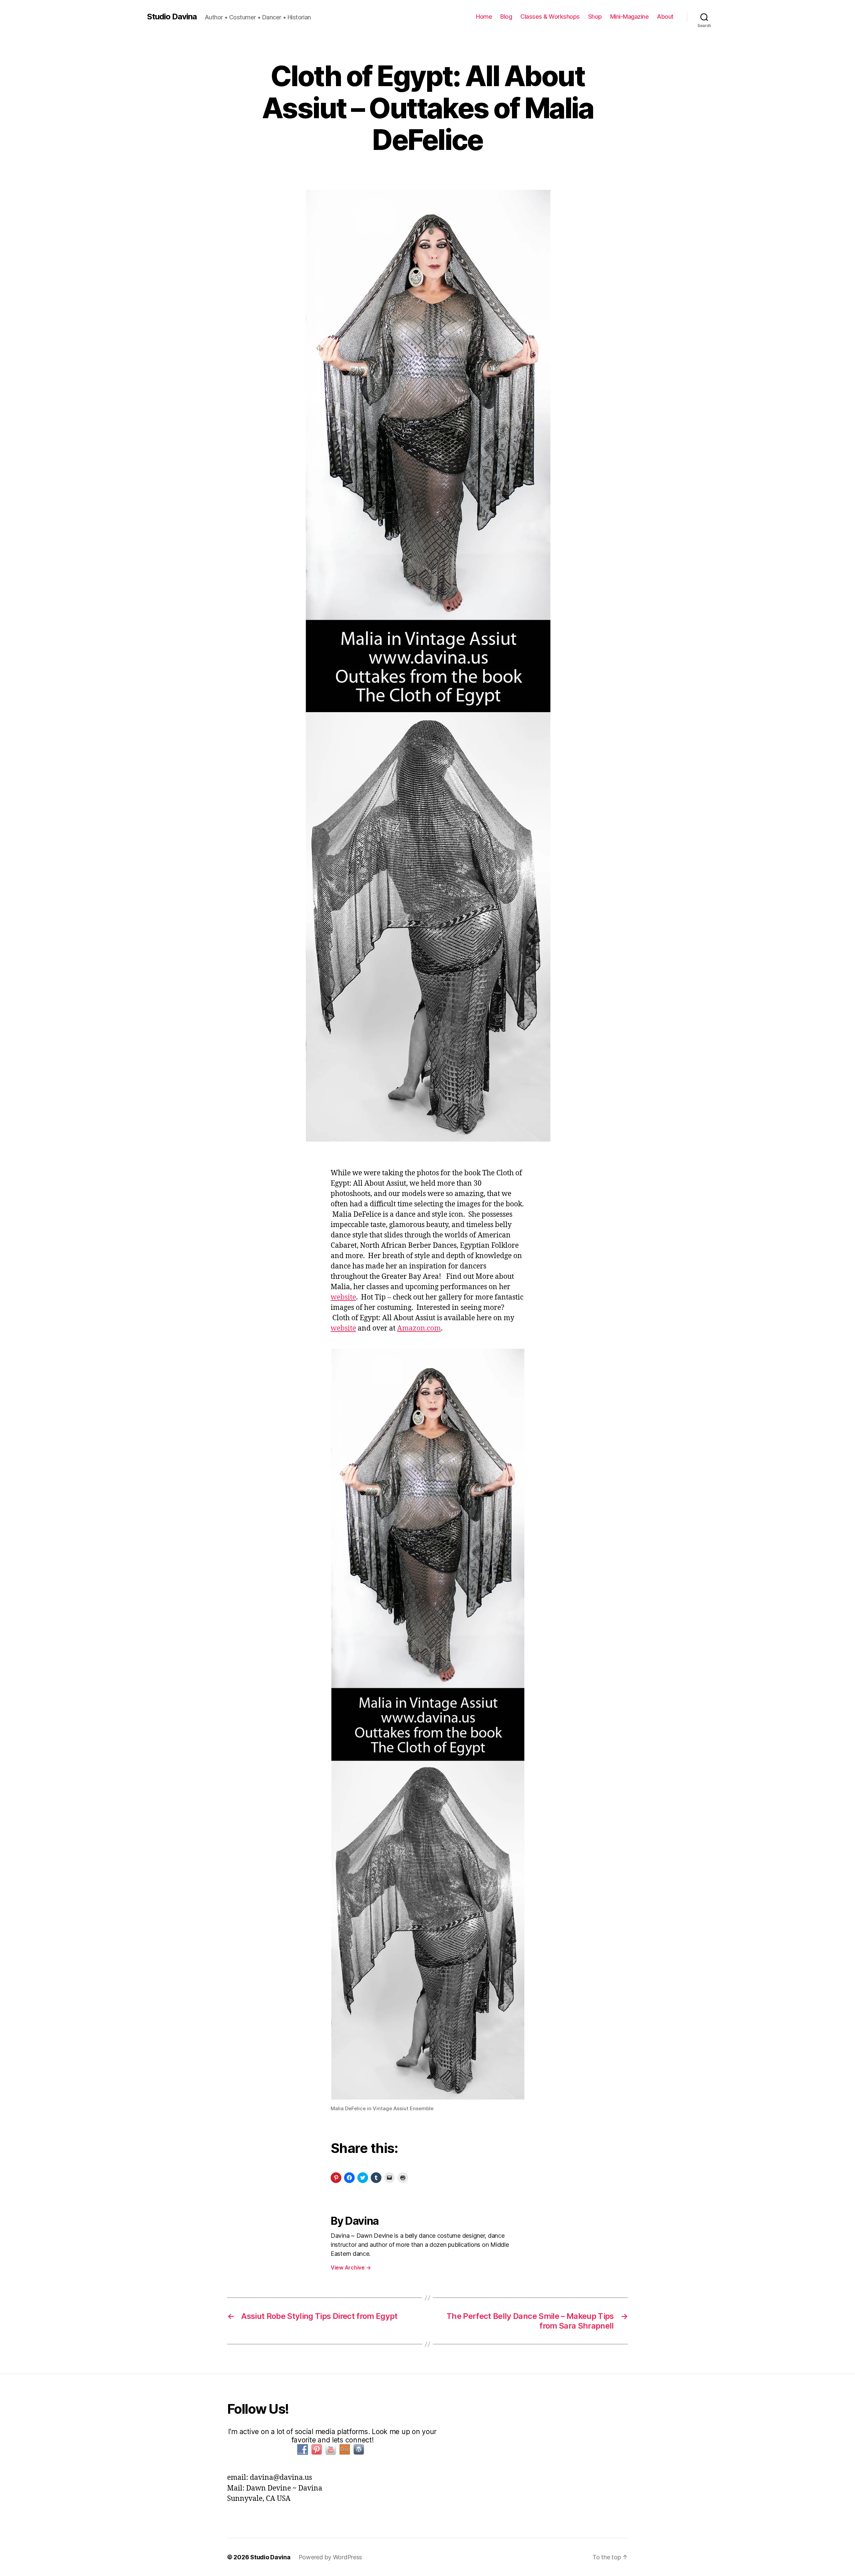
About (665, 17)
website (343, 1297)
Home (484, 17)
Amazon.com (419, 1328)
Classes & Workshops (550, 17)
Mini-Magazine (630, 17)
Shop (595, 17)
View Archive (351, 2267)
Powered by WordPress (330, 2557)
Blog (506, 17)
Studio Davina (172, 17)
